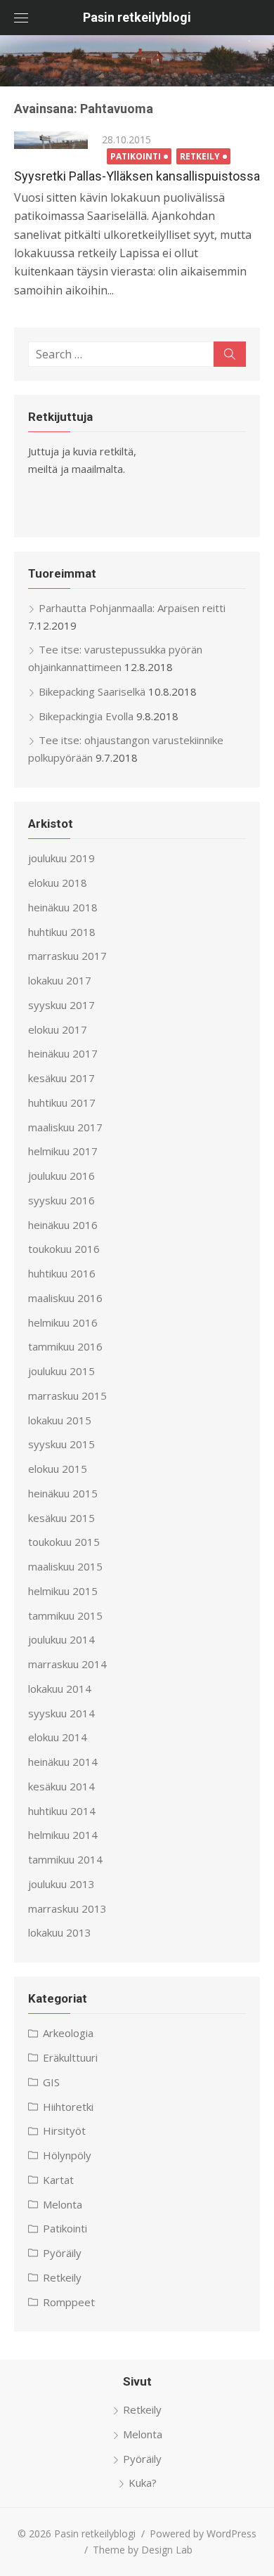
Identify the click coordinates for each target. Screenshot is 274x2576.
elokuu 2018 (58, 883)
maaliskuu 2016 (65, 1298)
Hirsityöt (64, 2131)
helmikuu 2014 (63, 1835)
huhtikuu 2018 (62, 932)
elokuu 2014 (58, 1737)
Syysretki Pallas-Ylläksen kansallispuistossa (137, 176)
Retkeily (200, 156)
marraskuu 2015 (67, 1396)
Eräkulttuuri (70, 2057)
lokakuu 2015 (60, 1420)
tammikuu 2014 (65, 1859)
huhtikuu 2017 (62, 1102)
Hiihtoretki (68, 2107)
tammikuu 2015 (65, 1615)
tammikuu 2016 (65, 1346)
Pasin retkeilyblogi (137, 17)
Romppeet (69, 2302)
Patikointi (136, 156)
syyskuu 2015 (61, 1444)
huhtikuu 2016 (62, 1273)
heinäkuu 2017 (63, 1053)
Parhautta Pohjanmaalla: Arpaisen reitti (132, 608)
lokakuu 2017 (60, 980)
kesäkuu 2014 (61, 1786)
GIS (51, 2082)
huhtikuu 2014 (62, 1811)
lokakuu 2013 (60, 1932)
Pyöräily (62, 2253)
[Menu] (21, 18)
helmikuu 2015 (63, 1591)
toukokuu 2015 (64, 1542)
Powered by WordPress (203, 2533)
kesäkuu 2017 (61, 1078)
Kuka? (143, 2483)
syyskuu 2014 (61, 1713)
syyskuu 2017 (61, 1005)
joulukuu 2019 (61, 858)
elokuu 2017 (58, 1029)
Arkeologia (68, 2033)
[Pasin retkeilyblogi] (137, 61)
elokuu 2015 (58, 1469)
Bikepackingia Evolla (86, 716)
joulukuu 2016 (61, 1176)
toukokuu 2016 (64, 1249)
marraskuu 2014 (67, 1664)
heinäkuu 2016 (63, 1225)
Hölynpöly (67, 2155)
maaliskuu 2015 (65, 1566)
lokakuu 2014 (60, 1689)
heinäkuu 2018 (63, 907)
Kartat (58, 2180)
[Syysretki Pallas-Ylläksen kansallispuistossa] (51, 141)
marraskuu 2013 (67, 1908)
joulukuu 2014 (61, 1639)
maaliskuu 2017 (65, 1127)
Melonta (63, 2204)
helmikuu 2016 (63, 1322)
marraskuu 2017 (67, 956)
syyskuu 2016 (61, 1200)
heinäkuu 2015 (63, 1493)
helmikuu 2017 (63, 1151)
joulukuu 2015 (61, 1371)
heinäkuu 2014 (63, 1762)
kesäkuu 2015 (61, 1518)
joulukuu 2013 (61, 1884)
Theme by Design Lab (143, 2550)
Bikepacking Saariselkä (92, 691)
